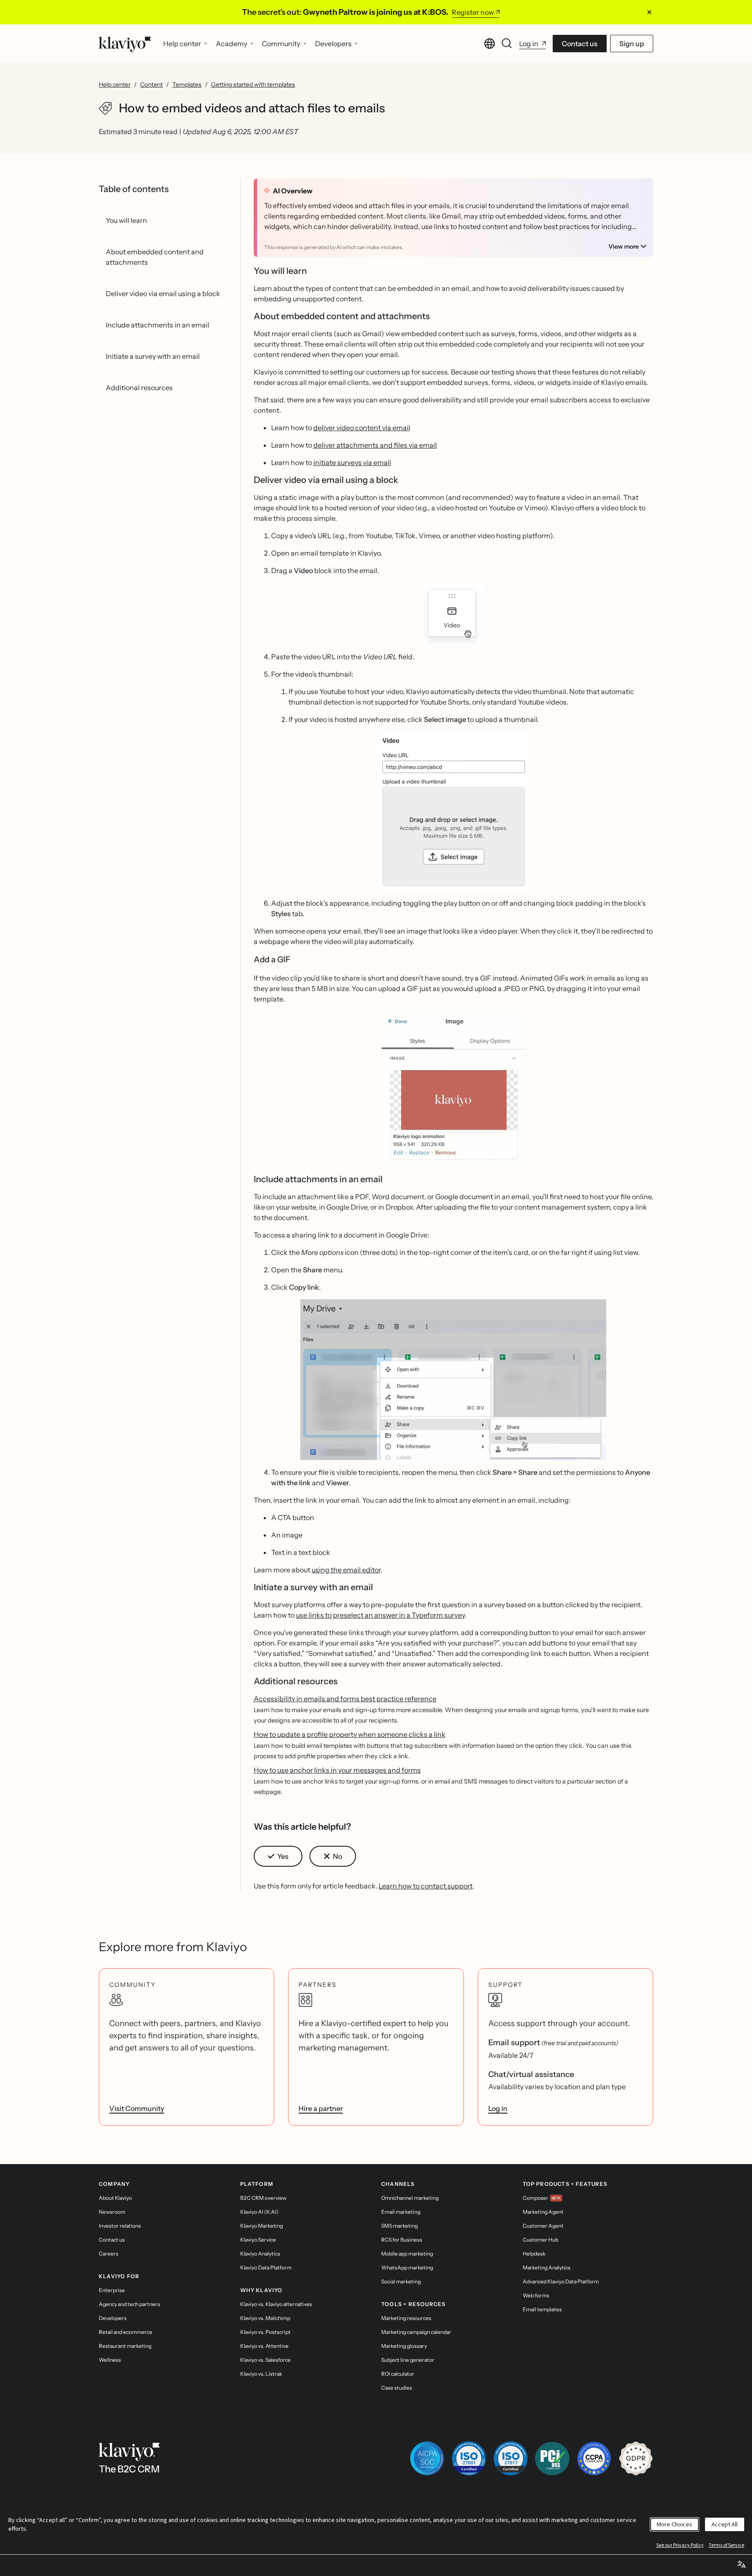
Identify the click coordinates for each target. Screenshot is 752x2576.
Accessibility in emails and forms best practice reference (345, 1699)
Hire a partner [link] (321, 2108)
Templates (187, 84)
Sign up (632, 44)
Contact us (580, 44)
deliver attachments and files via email (375, 445)
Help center (115, 84)
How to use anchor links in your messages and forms (337, 1770)
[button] (454, 614)
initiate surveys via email (352, 462)
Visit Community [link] (137, 2108)
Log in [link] (498, 2108)
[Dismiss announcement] (649, 12)
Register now (473, 12)
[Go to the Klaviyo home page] (125, 44)
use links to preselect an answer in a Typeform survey (380, 1615)
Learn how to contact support (426, 1886)
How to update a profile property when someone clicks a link (350, 1734)
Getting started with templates (253, 84)
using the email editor (346, 1570)
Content (151, 84)
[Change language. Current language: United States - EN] (490, 44)
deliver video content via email (362, 428)
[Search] (507, 44)
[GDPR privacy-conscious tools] (636, 2458)
